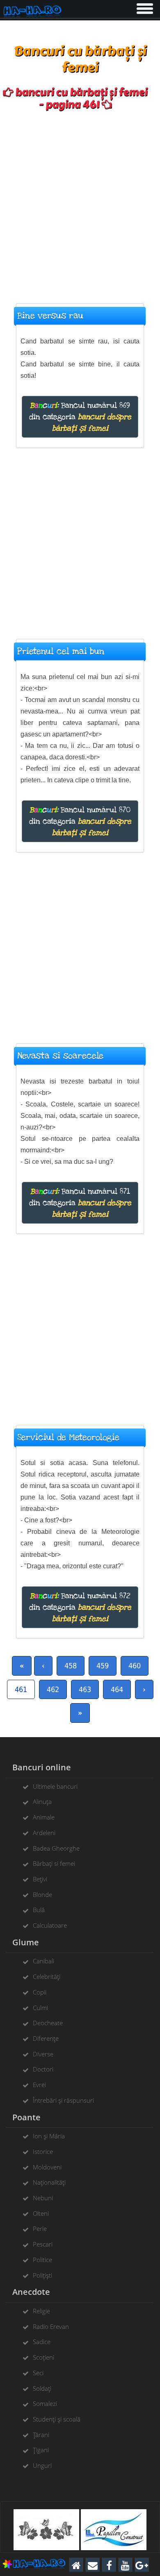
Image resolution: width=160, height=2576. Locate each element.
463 (85, 1689)
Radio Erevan (51, 2326)
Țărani (41, 2435)
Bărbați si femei (54, 1863)
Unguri (42, 2465)
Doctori (43, 2069)
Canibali (43, 1961)
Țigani (41, 2450)
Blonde (42, 1895)
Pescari (43, 2244)
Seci (38, 2373)
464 (117, 1689)
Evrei (39, 2085)
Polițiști (42, 2275)
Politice (42, 2260)
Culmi (40, 2008)
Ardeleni (44, 1833)
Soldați (42, 2388)
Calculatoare (50, 1925)
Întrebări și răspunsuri (63, 2100)
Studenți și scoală (57, 2419)
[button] (144, 7)
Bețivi (40, 1879)
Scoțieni (43, 2357)
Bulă (39, 1910)
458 (71, 1666)
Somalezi (45, 2403)
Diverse (43, 2054)
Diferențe (46, 2038)
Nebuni (43, 2198)
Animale (44, 1817)
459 (103, 1666)
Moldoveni (47, 2167)
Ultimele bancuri (55, 1786)
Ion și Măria (49, 2136)
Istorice (43, 2151)
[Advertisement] (80, 203)
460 (135, 1666)
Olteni (41, 2213)
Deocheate (48, 2023)
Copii (40, 1992)
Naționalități (49, 2182)
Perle (40, 2228)
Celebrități (47, 1976)
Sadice (42, 2342)
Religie (41, 2311)
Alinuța (42, 1801)
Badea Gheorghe (56, 1848)
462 (53, 1689)
